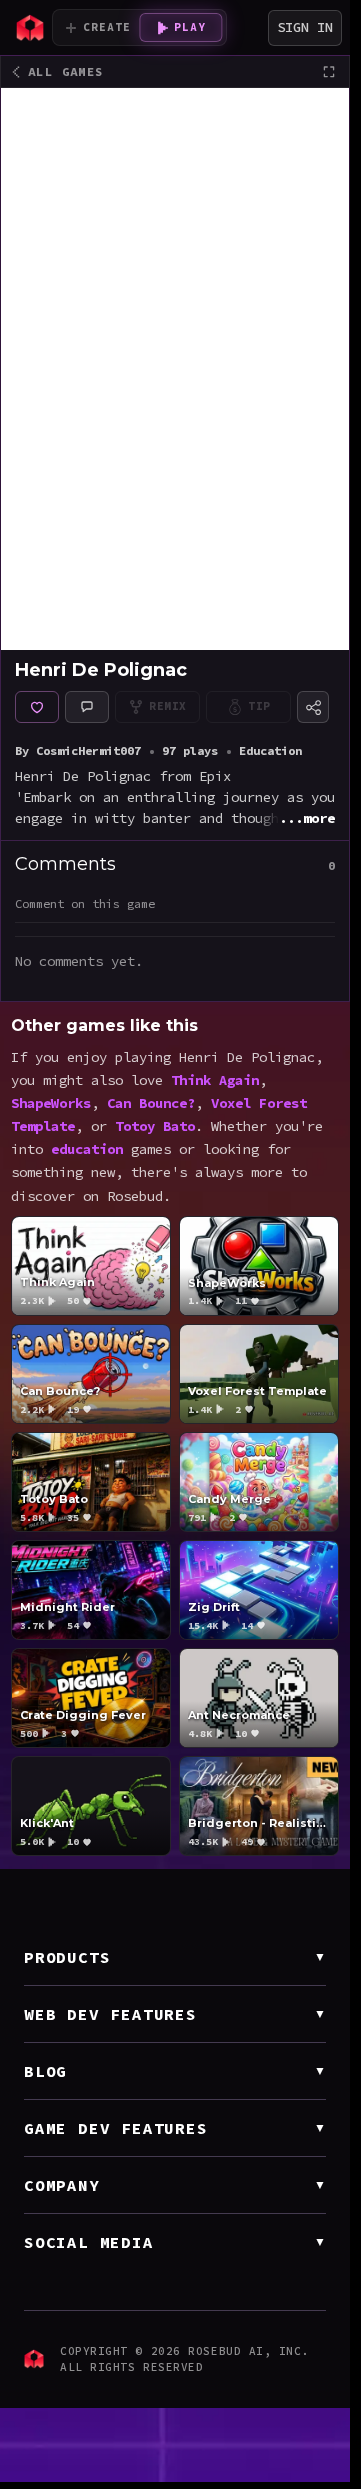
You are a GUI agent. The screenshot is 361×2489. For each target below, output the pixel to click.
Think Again (215, 1080)
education (87, 1150)
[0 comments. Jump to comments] (87, 707)
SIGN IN (305, 27)
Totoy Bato (155, 1127)
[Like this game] (37, 707)
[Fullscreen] (329, 72)
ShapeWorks (51, 1104)
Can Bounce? (151, 1104)
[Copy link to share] (313, 707)
